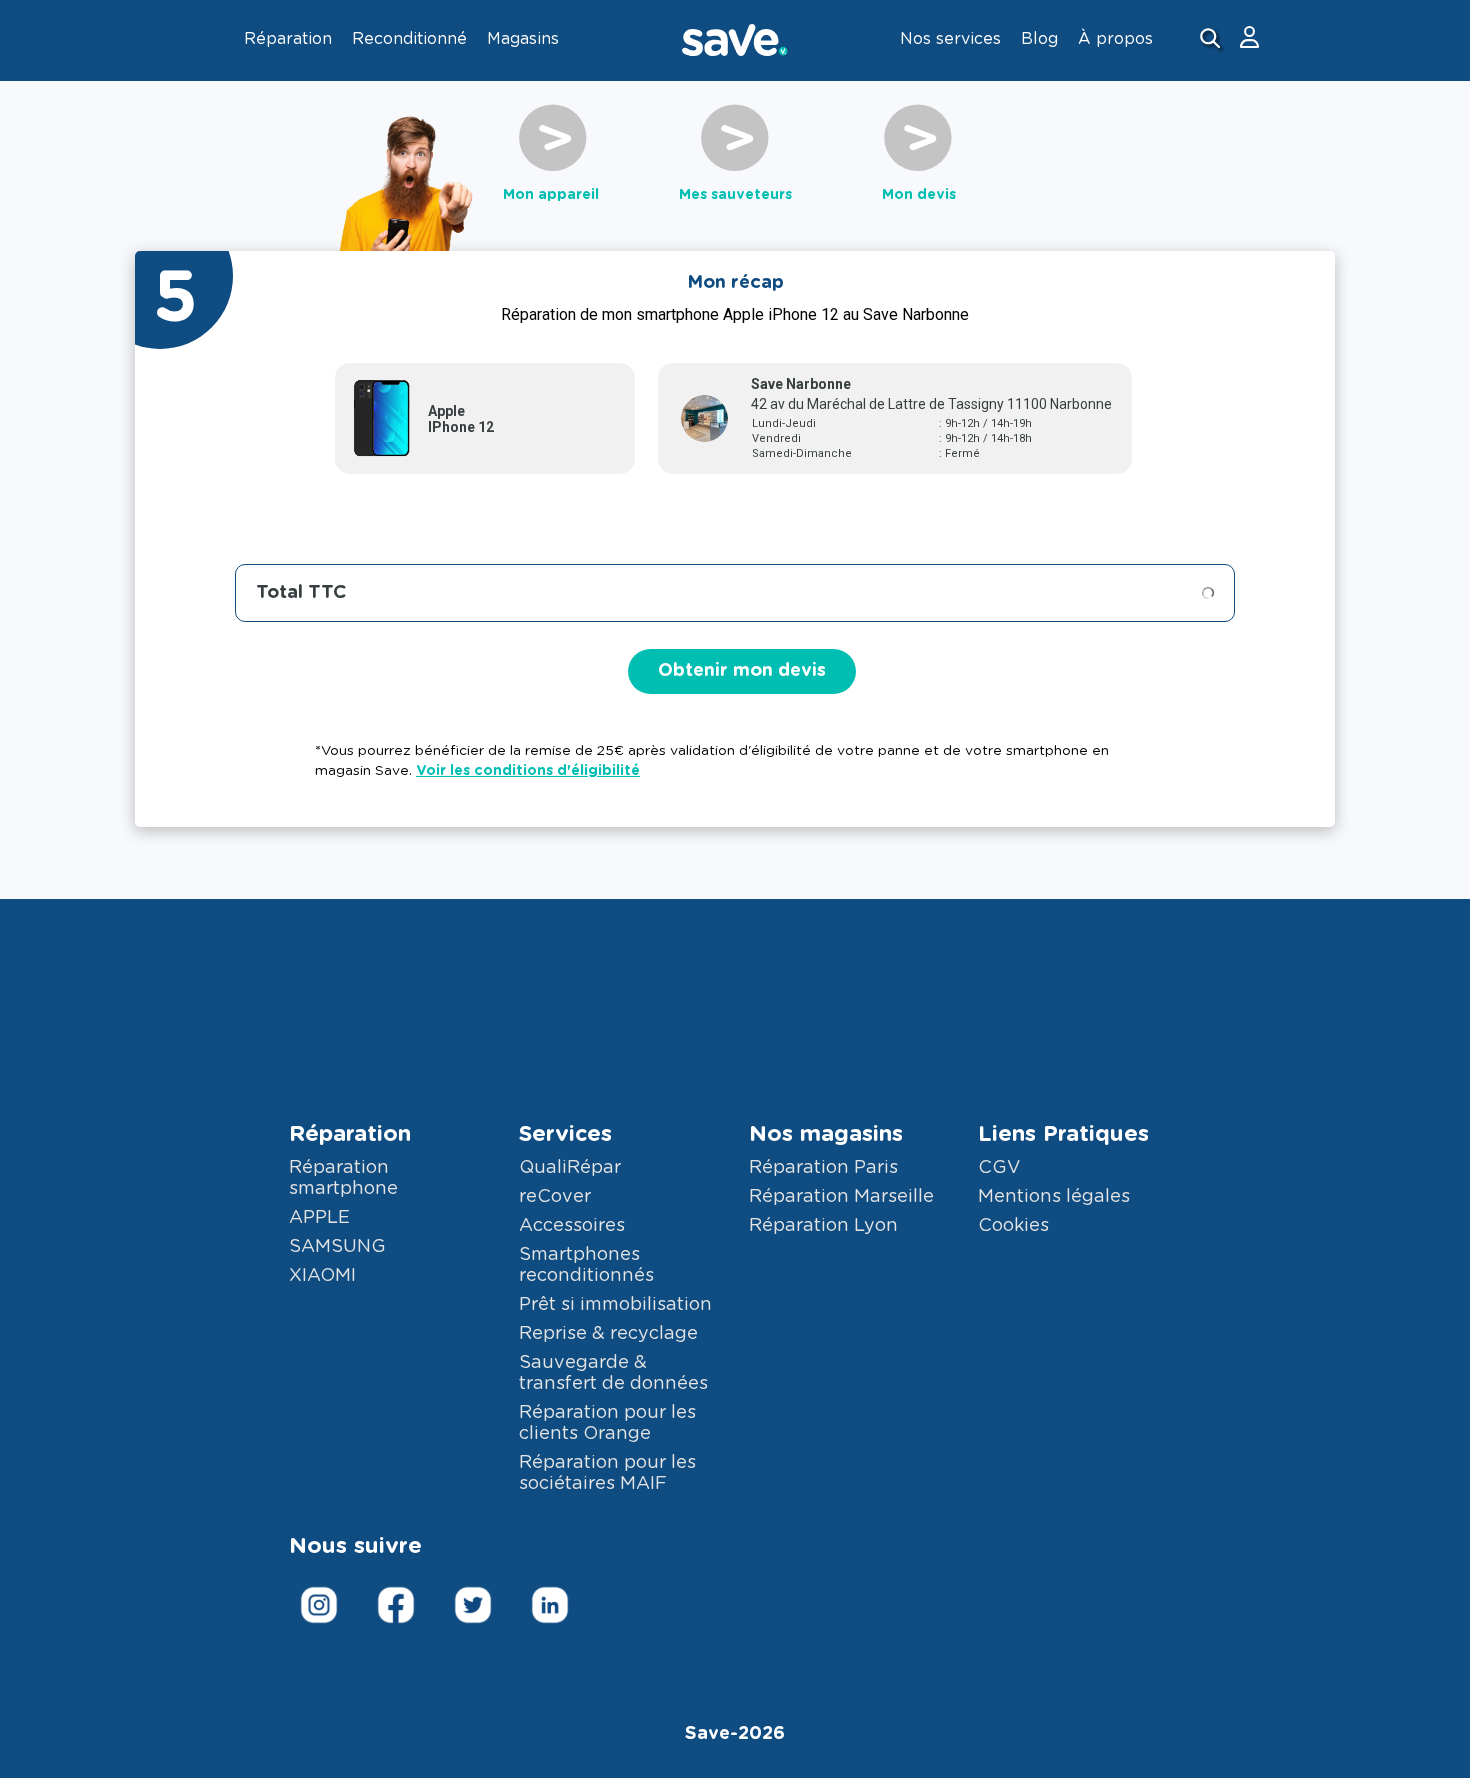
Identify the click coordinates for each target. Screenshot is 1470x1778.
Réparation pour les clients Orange (607, 1423)
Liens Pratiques (1063, 1134)
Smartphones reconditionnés (586, 1265)
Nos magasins (826, 1134)
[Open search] (1212, 40)
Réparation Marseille (841, 1197)
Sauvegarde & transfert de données (613, 1373)
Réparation (350, 1134)
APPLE (319, 1218)
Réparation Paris (823, 1168)
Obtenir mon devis (742, 671)
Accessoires (572, 1226)
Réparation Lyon (823, 1226)
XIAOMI (322, 1276)
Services (565, 1134)
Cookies (1013, 1226)
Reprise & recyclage (608, 1334)
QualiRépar (570, 1168)
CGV (999, 1168)
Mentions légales (1054, 1197)
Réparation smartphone (343, 1178)
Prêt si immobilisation (615, 1305)
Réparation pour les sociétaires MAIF (607, 1473)
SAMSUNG (337, 1247)
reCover (555, 1197)
